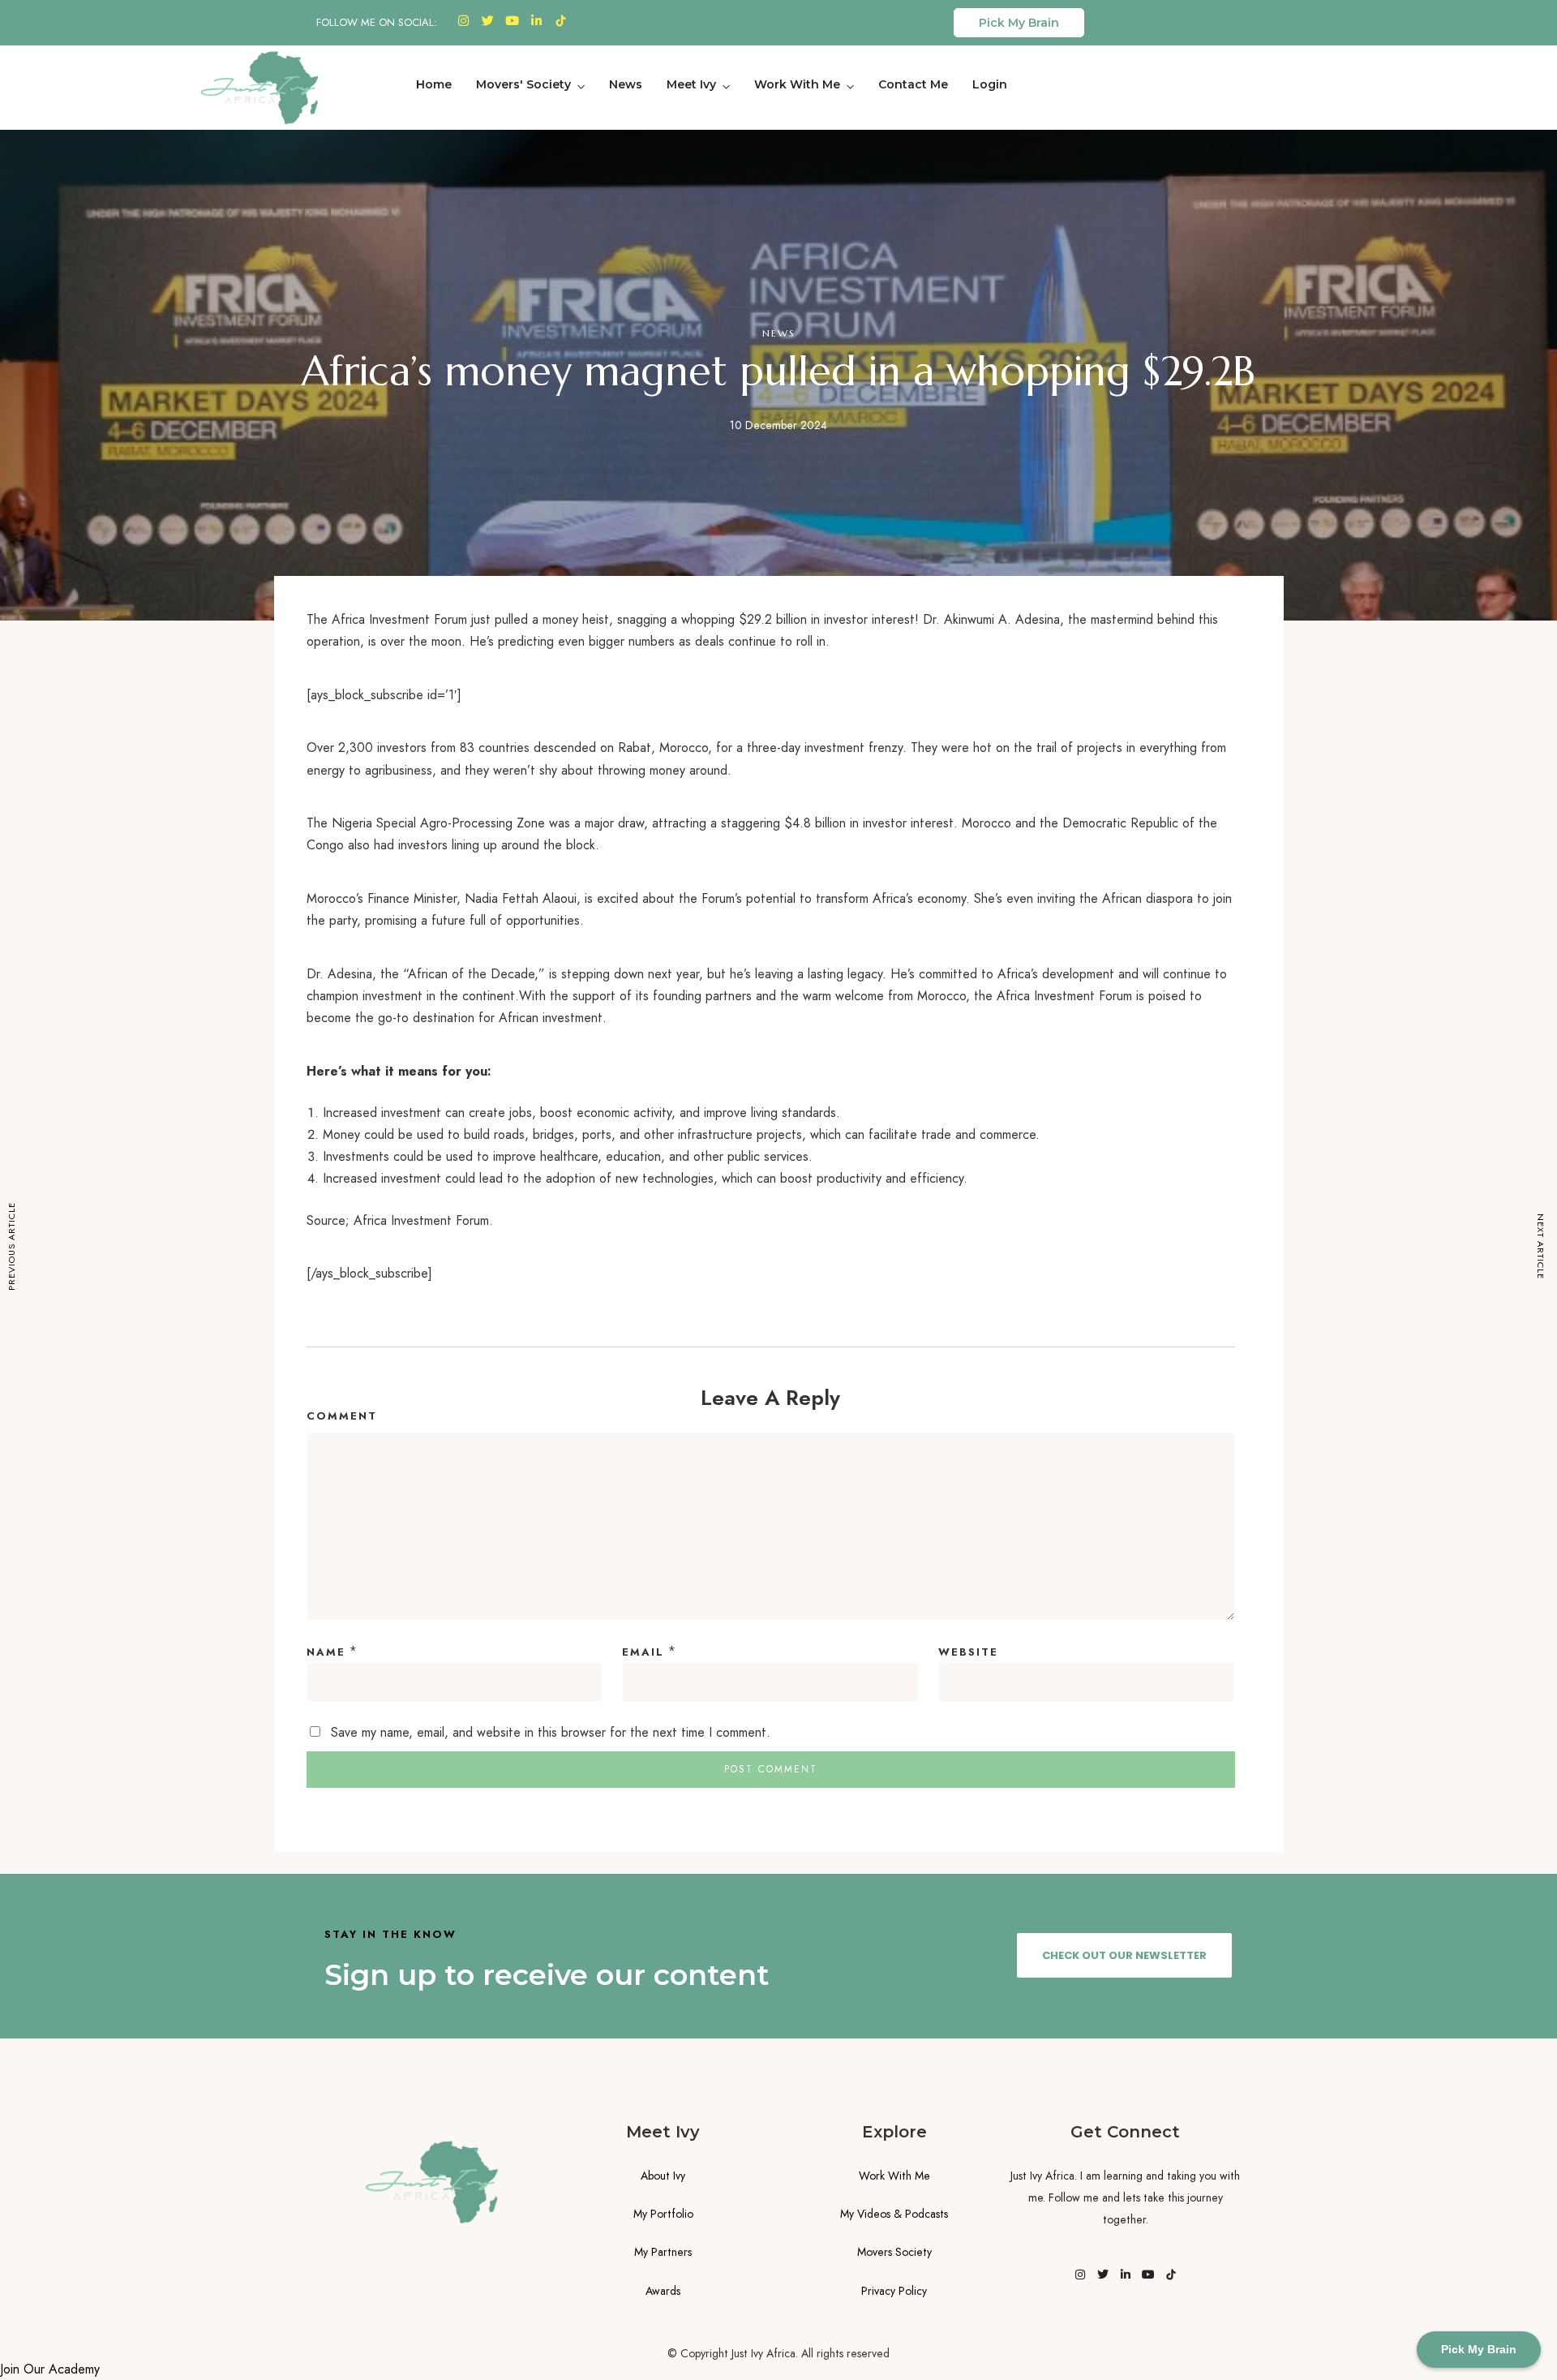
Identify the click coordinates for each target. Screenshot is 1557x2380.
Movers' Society (523, 84)
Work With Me (797, 84)
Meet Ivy (691, 84)
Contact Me (913, 84)
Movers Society (894, 2252)
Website (968, 1652)
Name (326, 1652)
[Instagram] (464, 20)
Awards (663, 2291)
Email (643, 1652)
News (626, 84)
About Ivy (663, 2176)
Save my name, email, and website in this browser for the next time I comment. (551, 1732)
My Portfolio (663, 2214)
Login (990, 84)
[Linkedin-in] (537, 20)
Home (434, 84)
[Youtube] (513, 20)
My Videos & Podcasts (894, 2214)
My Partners (663, 2252)
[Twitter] (488, 20)
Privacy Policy (894, 2291)
